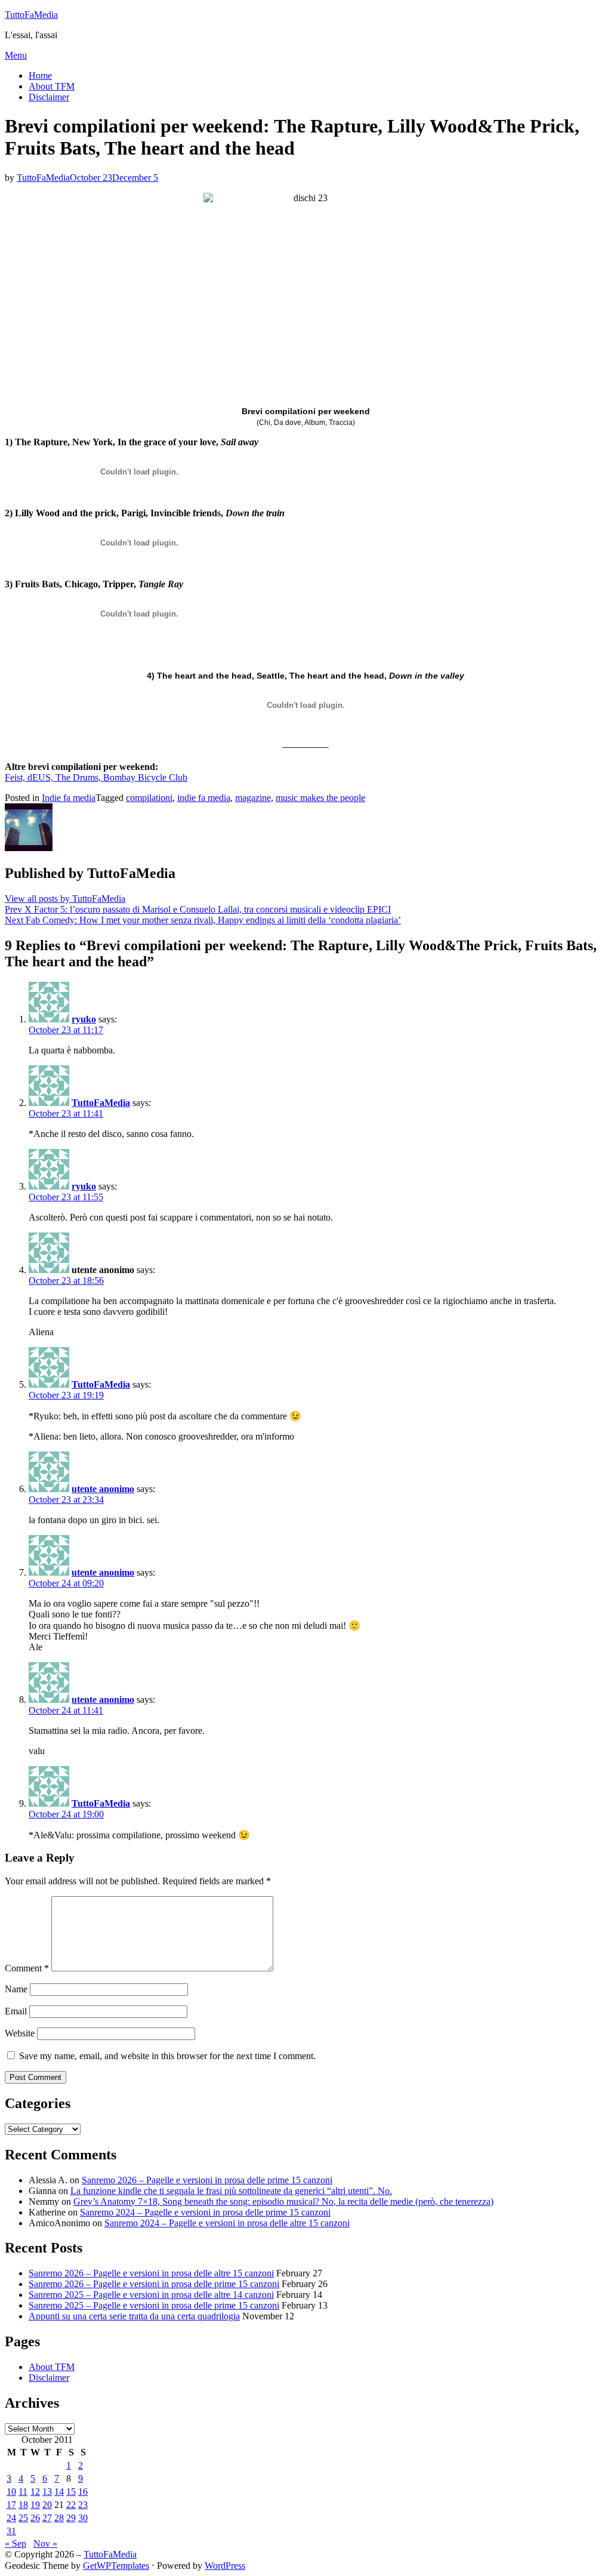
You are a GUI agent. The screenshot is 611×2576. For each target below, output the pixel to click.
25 (23, 2518)
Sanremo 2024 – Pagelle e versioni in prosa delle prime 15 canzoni (205, 2212)
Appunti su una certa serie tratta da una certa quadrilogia (134, 2316)
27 (47, 2518)
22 (71, 2505)
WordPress (225, 2566)
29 (71, 2518)
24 (11, 2518)
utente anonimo (103, 1489)
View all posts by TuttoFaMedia (65, 899)
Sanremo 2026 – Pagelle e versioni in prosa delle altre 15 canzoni (151, 2273)
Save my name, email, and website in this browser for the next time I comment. (167, 2056)
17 (11, 2505)
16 (83, 2492)
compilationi (149, 798)
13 (47, 2492)
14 (59, 2492)
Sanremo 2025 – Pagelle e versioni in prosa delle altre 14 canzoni (151, 2295)
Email (16, 2011)
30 (83, 2518)
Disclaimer (49, 97)
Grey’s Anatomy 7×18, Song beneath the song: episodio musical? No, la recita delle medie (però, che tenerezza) (283, 2201)
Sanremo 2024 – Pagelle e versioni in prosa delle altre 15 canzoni (227, 2223)
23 (83, 2505)
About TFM (52, 86)
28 (59, 2518)
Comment (27, 1968)
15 (71, 2492)
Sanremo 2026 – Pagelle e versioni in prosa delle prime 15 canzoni (207, 2180)
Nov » (45, 2543)
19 (35, 2505)
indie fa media (204, 798)
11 (23, 2492)
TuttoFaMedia (31, 15)
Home (40, 76)
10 (11, 2492)
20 (47, 2505)
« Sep (16, 2543)
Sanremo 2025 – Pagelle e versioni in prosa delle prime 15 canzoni (154, 2305)
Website (20, 2033)
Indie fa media (69, 798)
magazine (253, 798)
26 (35, 2518)
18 (23, 2505)
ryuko (84, 1019)
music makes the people (320, 798)
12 (35, 2492)
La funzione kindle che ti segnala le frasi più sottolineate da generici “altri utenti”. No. (231, 2191)
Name (16, 1989)
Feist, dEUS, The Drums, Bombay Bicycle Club (96, 777)
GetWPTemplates (116, 2566)
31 (11, 2531)
